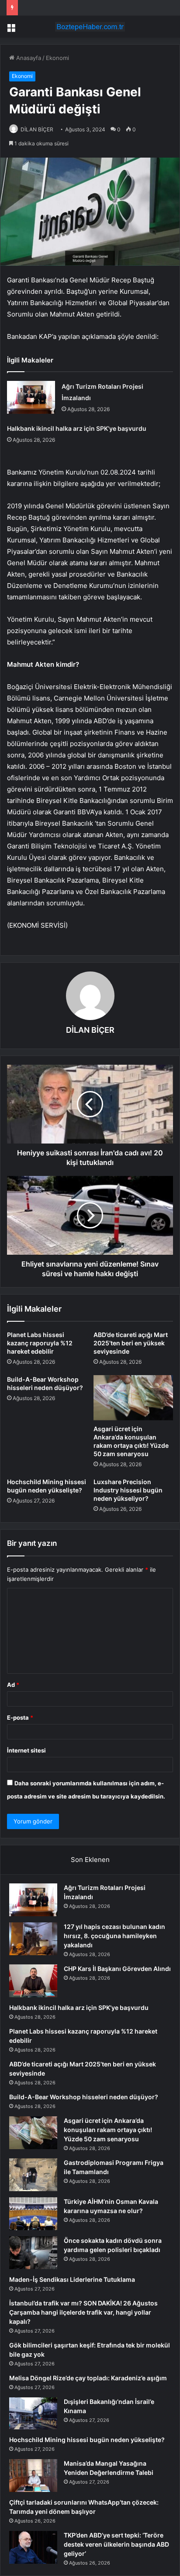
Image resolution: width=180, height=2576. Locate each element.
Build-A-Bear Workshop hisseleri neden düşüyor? (84, 2097)
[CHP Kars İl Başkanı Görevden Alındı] (33, 1981)
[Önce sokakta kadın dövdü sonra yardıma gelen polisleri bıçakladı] (33, 2253)
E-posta (20, 1717)
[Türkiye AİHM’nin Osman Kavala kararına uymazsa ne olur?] (33, 2214)
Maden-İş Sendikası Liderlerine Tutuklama (72, 2279)
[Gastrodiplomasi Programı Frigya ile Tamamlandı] (33, 2175)
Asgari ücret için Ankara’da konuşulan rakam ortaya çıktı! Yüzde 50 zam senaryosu (108, 2130)
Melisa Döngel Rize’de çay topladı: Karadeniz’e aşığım (88, 2378)
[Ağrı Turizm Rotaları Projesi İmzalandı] (31, 397)
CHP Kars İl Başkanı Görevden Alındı (117, 1969)
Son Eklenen (90, 1860)
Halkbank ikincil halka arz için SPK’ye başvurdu (77, 428)
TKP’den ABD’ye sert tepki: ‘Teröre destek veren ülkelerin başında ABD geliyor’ (116, 2544)
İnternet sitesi (26, 1750)
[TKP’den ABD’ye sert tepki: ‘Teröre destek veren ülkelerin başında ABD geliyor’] (33, 2547)
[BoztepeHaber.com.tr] (90, 27)
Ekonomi (57, 58)
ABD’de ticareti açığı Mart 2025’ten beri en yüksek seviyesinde (131, 1343)
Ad (13, 1685)
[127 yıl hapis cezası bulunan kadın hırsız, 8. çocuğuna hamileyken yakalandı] (33, 1939)
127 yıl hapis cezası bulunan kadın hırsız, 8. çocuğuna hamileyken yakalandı (114, 1936)
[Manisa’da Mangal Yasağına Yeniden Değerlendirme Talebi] (33, 2476)
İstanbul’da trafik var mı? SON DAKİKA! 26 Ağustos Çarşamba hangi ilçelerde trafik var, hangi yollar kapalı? (83, 2312)
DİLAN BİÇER (37, 129)
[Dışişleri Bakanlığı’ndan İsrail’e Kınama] (33, 2414)
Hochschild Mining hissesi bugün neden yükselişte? (87, 2440)
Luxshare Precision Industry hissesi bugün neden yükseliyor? (128, 1490)
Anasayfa (28, 58)
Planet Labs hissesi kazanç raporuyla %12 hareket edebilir (40, 1343)
